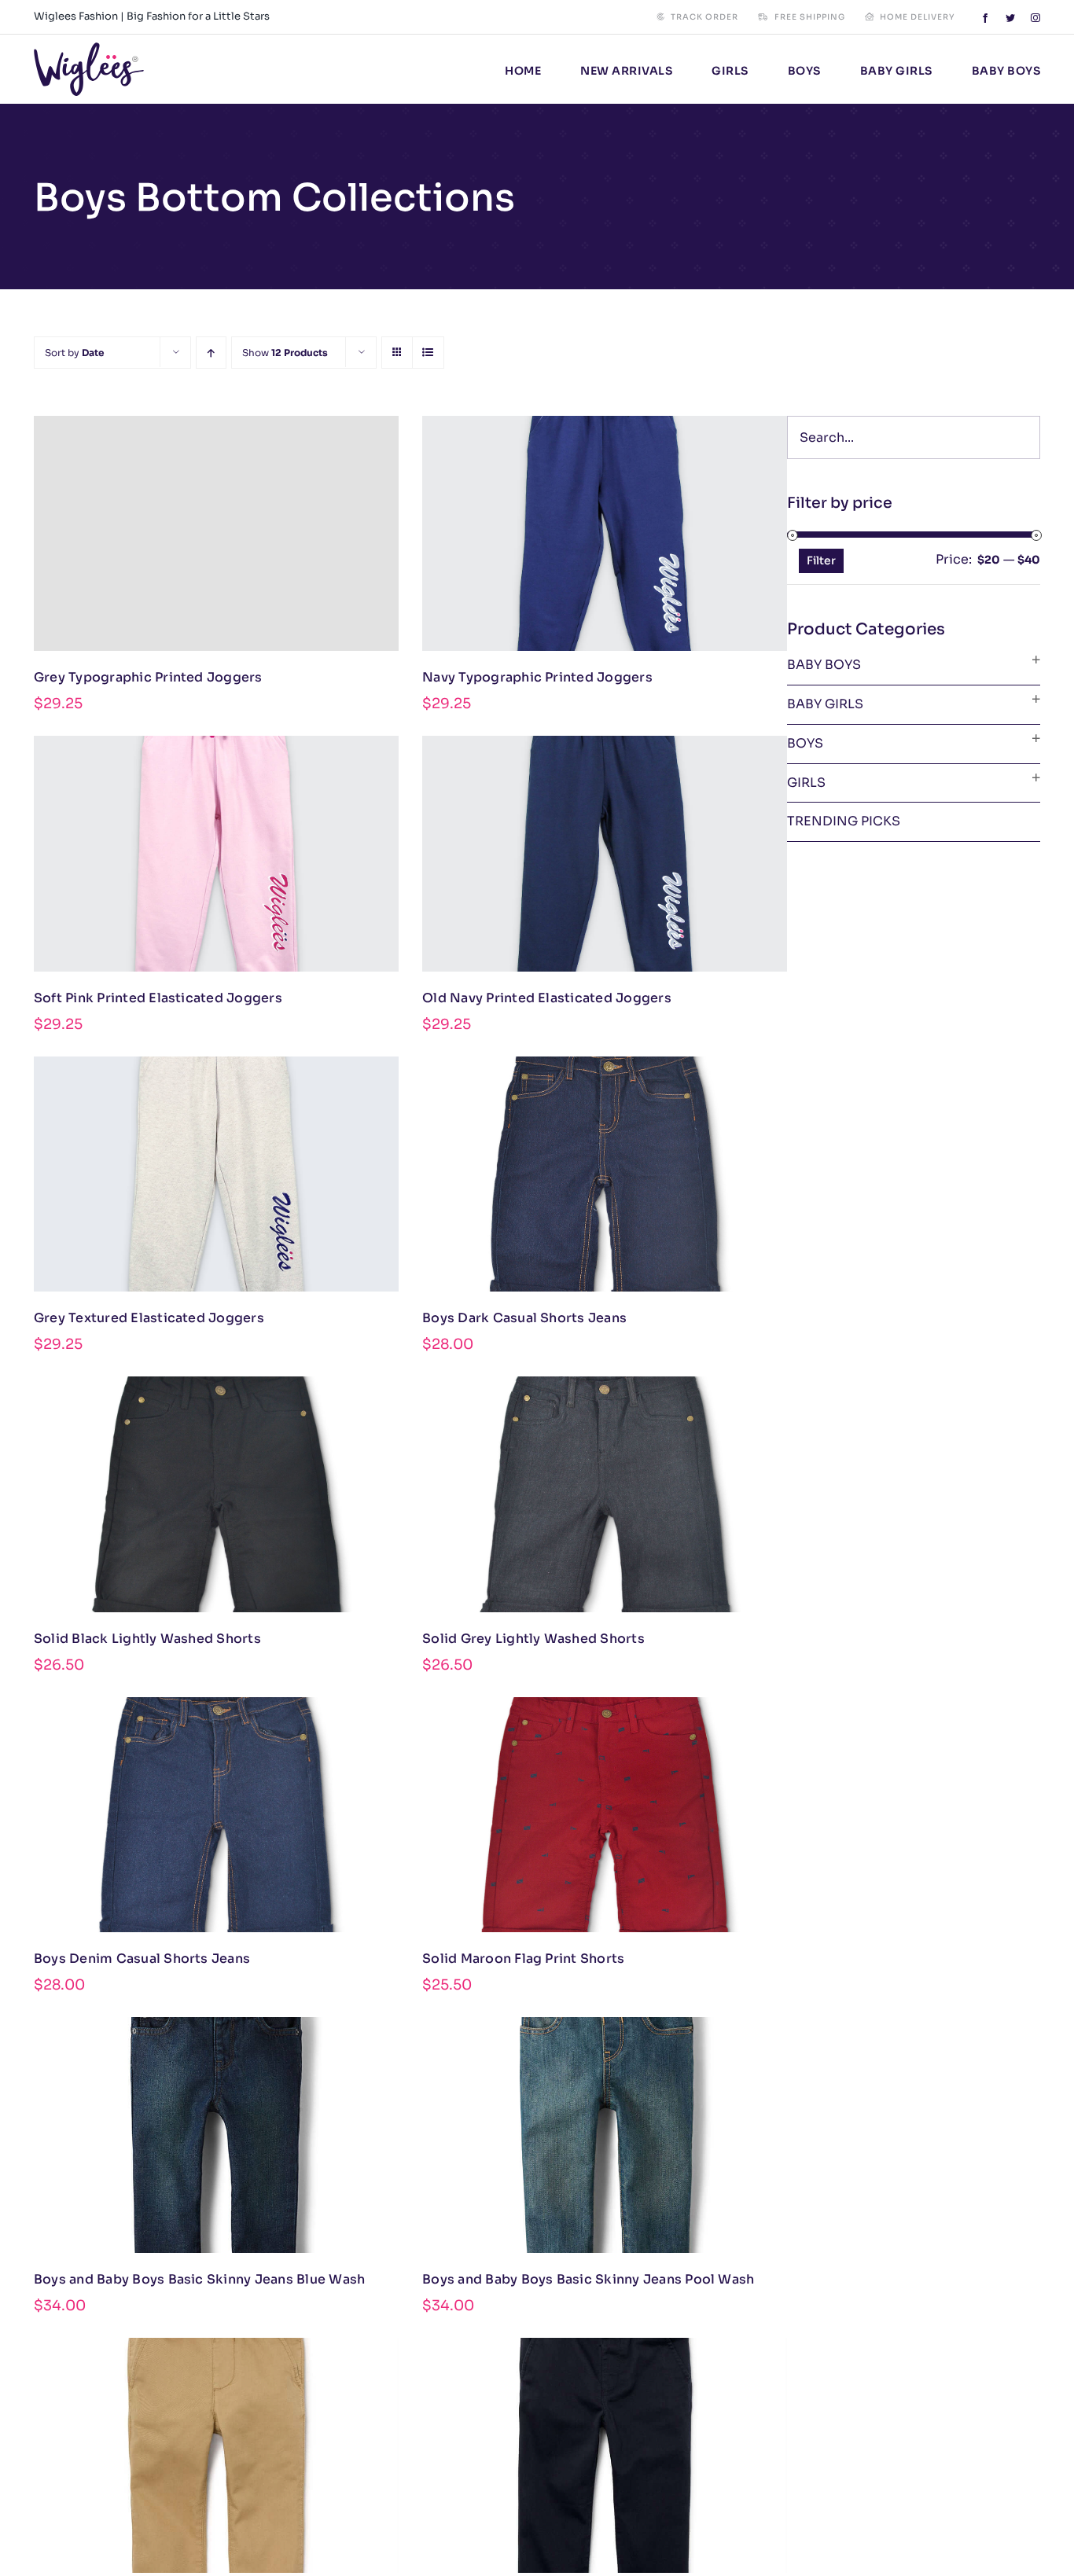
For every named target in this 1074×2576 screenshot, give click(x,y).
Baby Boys (824, 665)
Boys (805, 743)
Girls (806, 783)
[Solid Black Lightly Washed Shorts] (216, 1494)
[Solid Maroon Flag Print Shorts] (605, 1815)
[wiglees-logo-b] (89, 48)
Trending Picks (844, 821)
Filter (821, 560)
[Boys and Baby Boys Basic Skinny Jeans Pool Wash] (605, 2135)
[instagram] (1035, 18)
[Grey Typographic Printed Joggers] (216, 533)
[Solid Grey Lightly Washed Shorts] (605, 1494)
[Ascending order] (211, 353)
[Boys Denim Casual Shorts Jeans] (216, 1815)
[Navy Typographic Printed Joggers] (605, 533)
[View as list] (428, 353)
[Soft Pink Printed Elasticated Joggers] (216, 853)
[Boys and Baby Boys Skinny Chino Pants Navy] (605, 2455)
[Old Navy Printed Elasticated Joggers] (605, 853)
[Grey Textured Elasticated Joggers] (216, 1174)
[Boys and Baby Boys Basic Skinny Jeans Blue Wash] (216, 2135)
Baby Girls (825, 704)
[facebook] (985, 18)
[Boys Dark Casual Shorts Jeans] (605, 1174)
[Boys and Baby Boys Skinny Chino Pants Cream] (216, 2455)
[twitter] (1010, 18)
